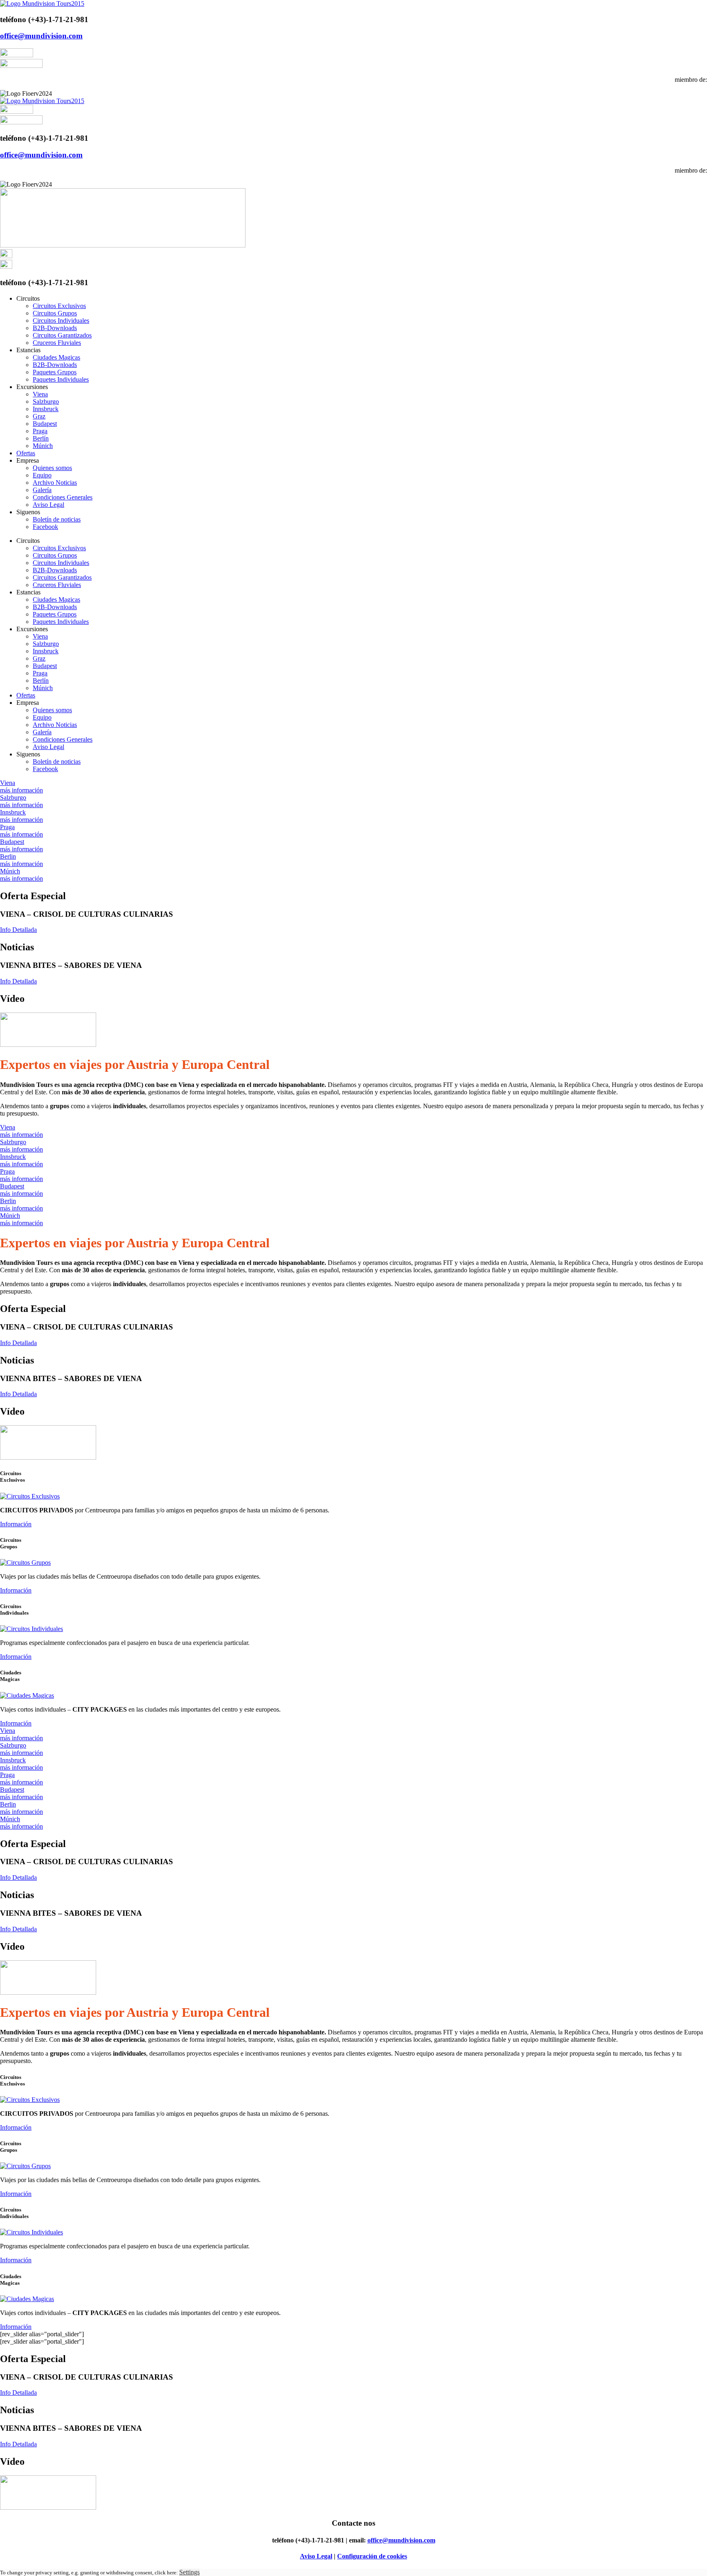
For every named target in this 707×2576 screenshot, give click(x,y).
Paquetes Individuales (61, 379)
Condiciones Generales (63, 497)
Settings (189, 2572)
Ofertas (26, 453)
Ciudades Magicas (56, 357)
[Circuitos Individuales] (32, 1629)
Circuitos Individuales (61, 321)
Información (16, 1524)
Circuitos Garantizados (62, 335)
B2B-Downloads (55, 328)
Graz (39, 416)
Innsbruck (46, 409)
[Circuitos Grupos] (25, 1562)
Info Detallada (18, 930)
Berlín (41, 438)
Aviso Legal (48, 505)
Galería (42, 490)
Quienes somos (52, 468)
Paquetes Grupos (55, 372)
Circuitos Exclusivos (59, 306)
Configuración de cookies (372, 2556)
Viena (40, 394)
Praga (40, 431)
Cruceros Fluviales (57, 343)
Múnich (43, 446)
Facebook (45, 527)
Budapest (45, 424)
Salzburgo (46, 402)
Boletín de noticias (57, 519)
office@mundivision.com (41, 36)
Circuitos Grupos (55, 313)
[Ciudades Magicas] (27, 1695)
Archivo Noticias (55, 483)
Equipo (42, 475)
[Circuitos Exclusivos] (30, 1496)
